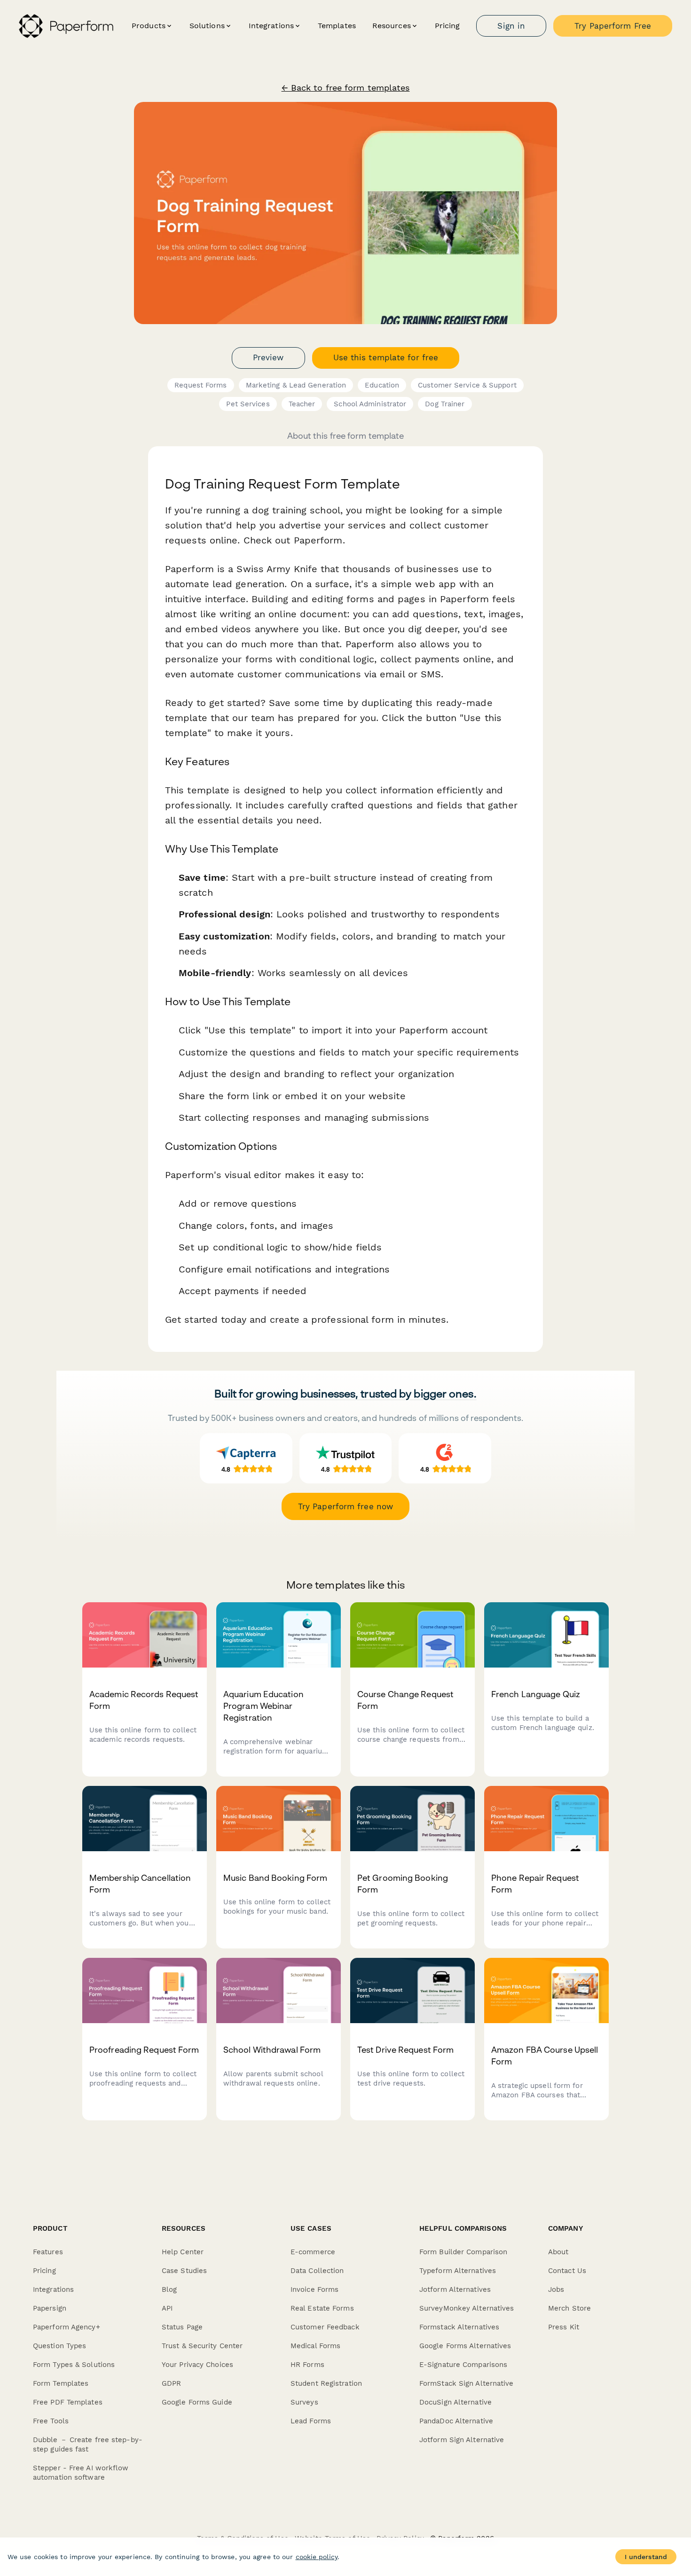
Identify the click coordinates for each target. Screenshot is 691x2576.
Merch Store (569, 2308)
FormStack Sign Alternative (467, 2383)
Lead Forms (311, 2421)
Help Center (183, 2252)
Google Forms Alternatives (465, 2346)
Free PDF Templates (68, 2402)
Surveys (304, 2402)
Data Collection (317, 2271)
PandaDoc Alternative (456, 2421)
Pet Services (248, 404)
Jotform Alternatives (455, 2289)
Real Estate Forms (322, 2308)
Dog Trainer (445, 404)
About (558, 2252)
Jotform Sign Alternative (462, 2440)
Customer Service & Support (467, 385)
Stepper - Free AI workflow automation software (81, 2473)
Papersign (50, 2308)
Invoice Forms (314, 2289)
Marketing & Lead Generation (296, 385)
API (167, 2308)
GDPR (171, 2383)
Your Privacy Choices (197, 2365)
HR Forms (307, 2365)
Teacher (302, 404)
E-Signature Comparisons (463, 2365)
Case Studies (184, 2271)
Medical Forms (315, 2346)
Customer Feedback (325, 2327)
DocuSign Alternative (455, 2402)
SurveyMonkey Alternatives (467, 2308)
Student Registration (326, 2383)
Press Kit (564, 2327)
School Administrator (370, 404)
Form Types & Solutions (74, 2365)
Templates (337, 26)
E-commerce (313, 2252)
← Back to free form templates (346, 88)
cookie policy (317, 2557)
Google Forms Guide (197, 2402)
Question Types (59, 2346)
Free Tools (51, 2421)
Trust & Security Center (202, 2346)
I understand (646, 2557)
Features (48, 2252)
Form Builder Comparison (463, 2252)
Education (382, 385)
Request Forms (200, 385)
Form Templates (61, 2383)
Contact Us (567, 2271)
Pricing (448, 26)
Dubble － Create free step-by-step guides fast (88, 2444)
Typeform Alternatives (458, 2271)
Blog (169, 2289)
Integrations (53, 2289)
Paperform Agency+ (67, 2327)
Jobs (556, 2289)
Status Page (182, 2327)
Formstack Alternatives (459, 2327)
